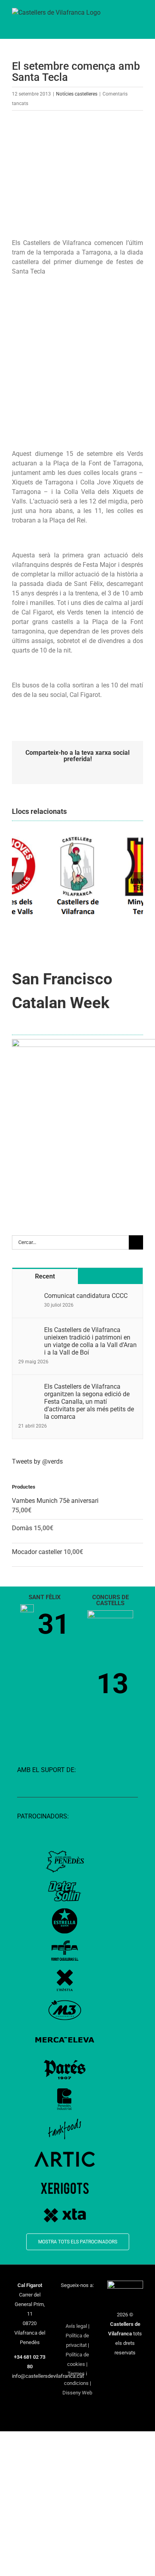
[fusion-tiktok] (67, 2313)
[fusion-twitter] (72, 2300)
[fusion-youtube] (93, 2300)
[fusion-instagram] (83, 2300)
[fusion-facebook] (62, 2300)
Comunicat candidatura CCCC (86, 1296)
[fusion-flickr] (88, 2313)
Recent (45, 1276)
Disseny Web (77, 2393)
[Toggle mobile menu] (140, 16)
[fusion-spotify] (77, 2313)
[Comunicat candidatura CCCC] (29, 1297)
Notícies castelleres (77, 94)
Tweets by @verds (37, 1461)
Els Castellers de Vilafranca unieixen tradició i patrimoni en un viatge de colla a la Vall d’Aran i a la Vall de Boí (90, 1341)
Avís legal (76, 2326)
